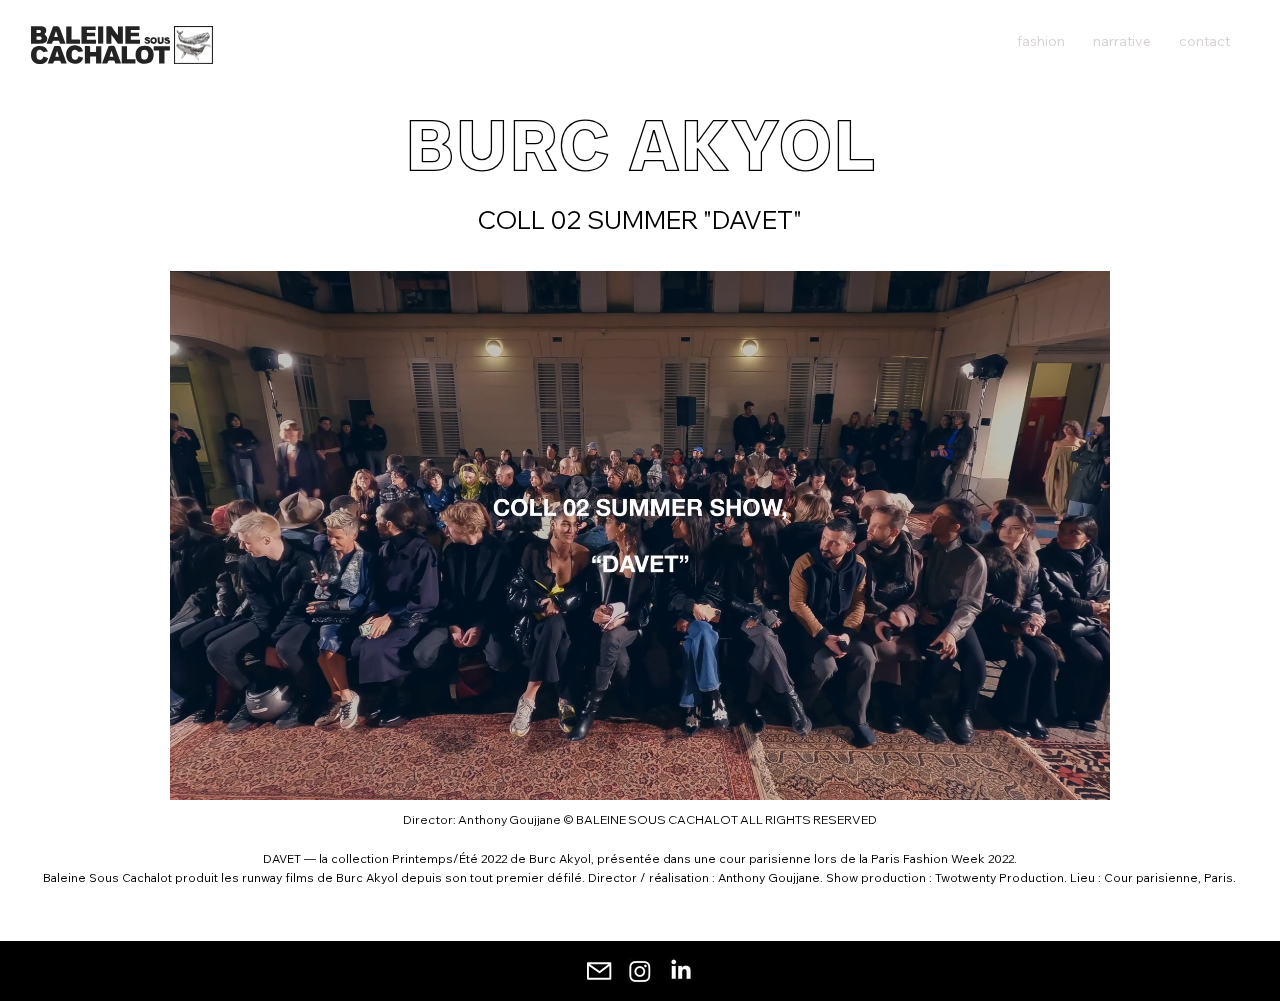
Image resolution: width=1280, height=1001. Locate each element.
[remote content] (640, 535)
